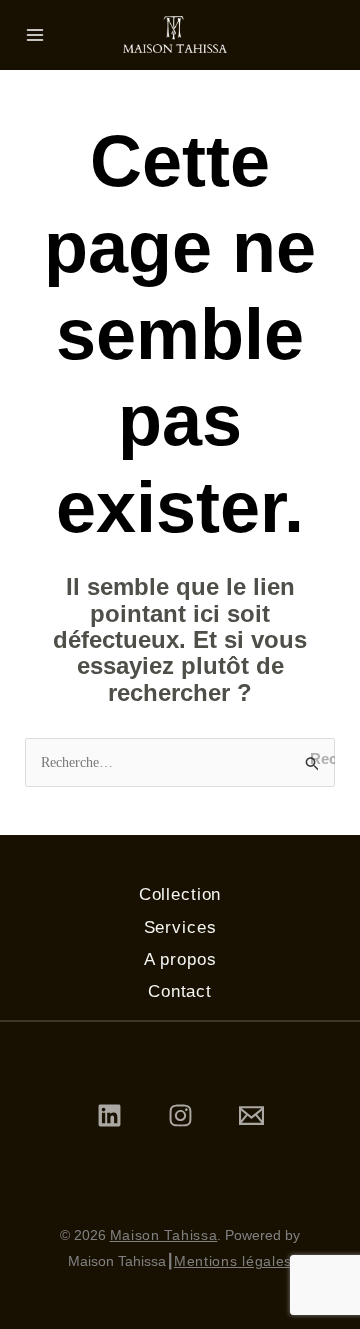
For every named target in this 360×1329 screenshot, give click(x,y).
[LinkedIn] (109, 1115)
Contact (180, 991)
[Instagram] (180, 1115)
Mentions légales (233, 1261)
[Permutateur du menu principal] (35, 34)
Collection (180, 894)
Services (180, 927)
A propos (180, 959)
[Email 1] (251, 1115)
